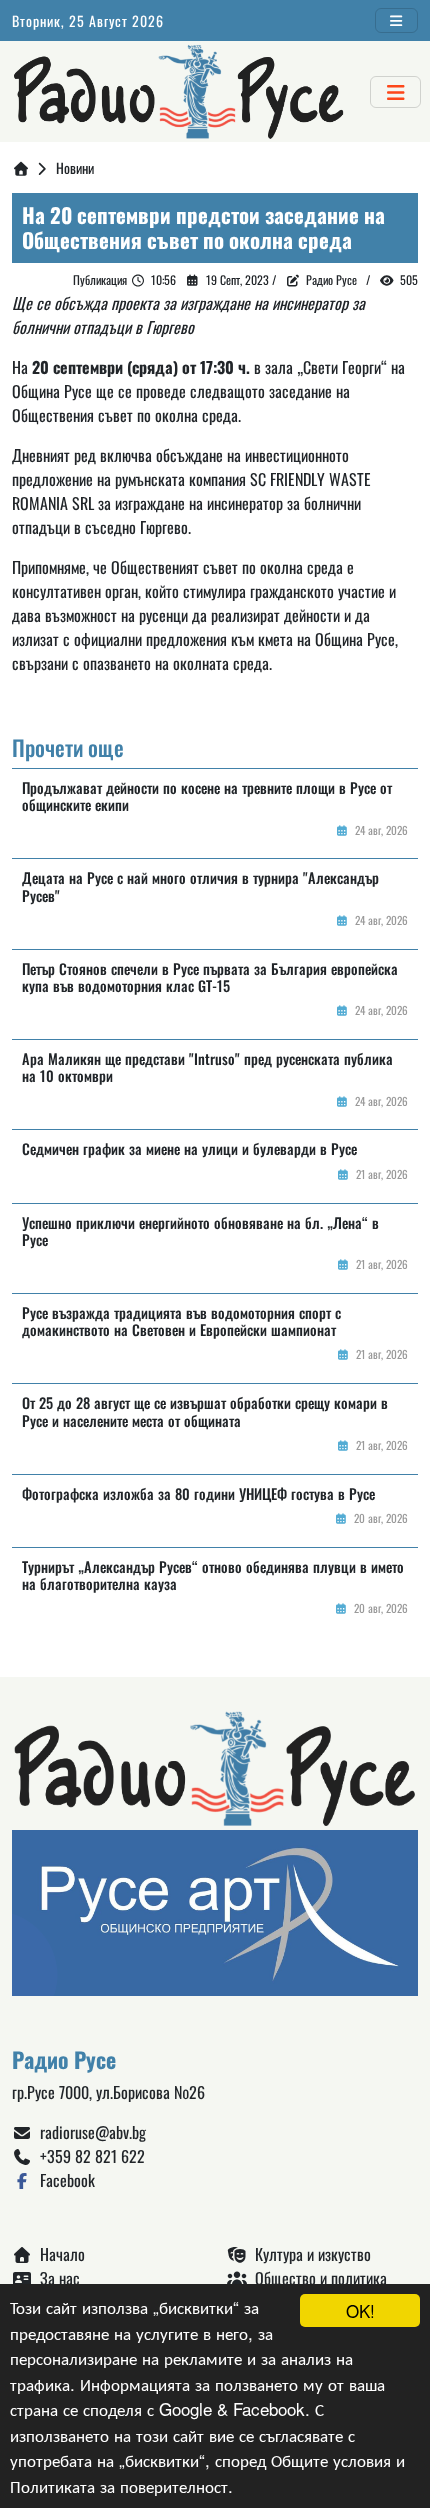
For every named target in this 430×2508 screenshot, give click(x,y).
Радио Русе (331, 279)
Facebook (63, 2180)
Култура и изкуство (309, 2254)
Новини (75, 167)
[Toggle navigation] (397, 20)
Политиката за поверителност (119, 2485)
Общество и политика (317, 2278)
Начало (58, 2254)
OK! (360, 2310)
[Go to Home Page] (21, 167)
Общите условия (331, 2459)
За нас (56, 2278)
